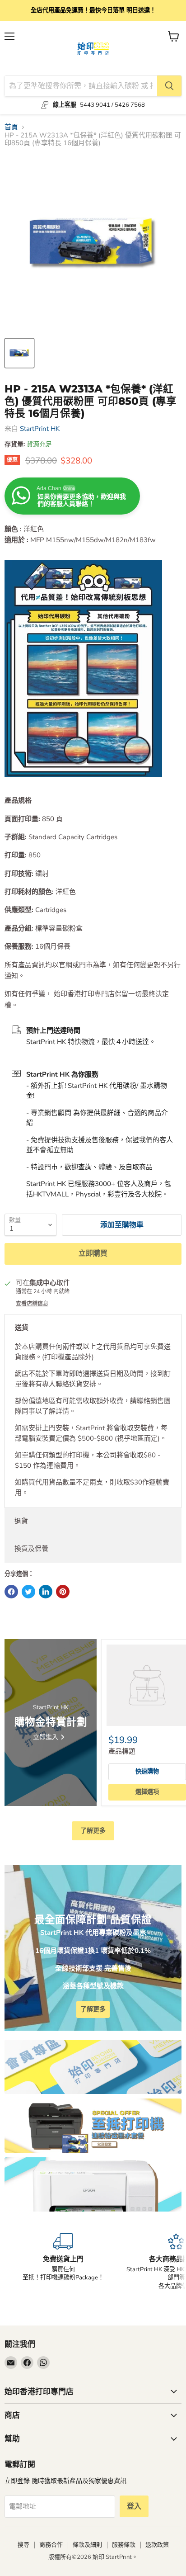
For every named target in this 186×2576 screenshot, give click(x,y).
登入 (134, 2506)
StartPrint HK (40, 429)
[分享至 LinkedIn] (46, 1592)
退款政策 (157, 2545)
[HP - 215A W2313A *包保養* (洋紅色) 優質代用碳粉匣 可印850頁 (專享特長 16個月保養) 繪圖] (19, 353)
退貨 (21, 1521)
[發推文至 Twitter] (28, 1592)
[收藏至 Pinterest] (63, 1592)
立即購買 (93, 1253)
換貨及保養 (31, 1549)
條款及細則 (87, 2545)
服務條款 (124, 2545)
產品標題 (122, 1751)
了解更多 (93, 1831)
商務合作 (51, 2545)
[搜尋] (169, 86)
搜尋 (23, 2545)
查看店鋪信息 (32, 1304)
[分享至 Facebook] (11, 1592)
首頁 (11, 127)
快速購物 (147, 1772)
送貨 (22, 1328)
